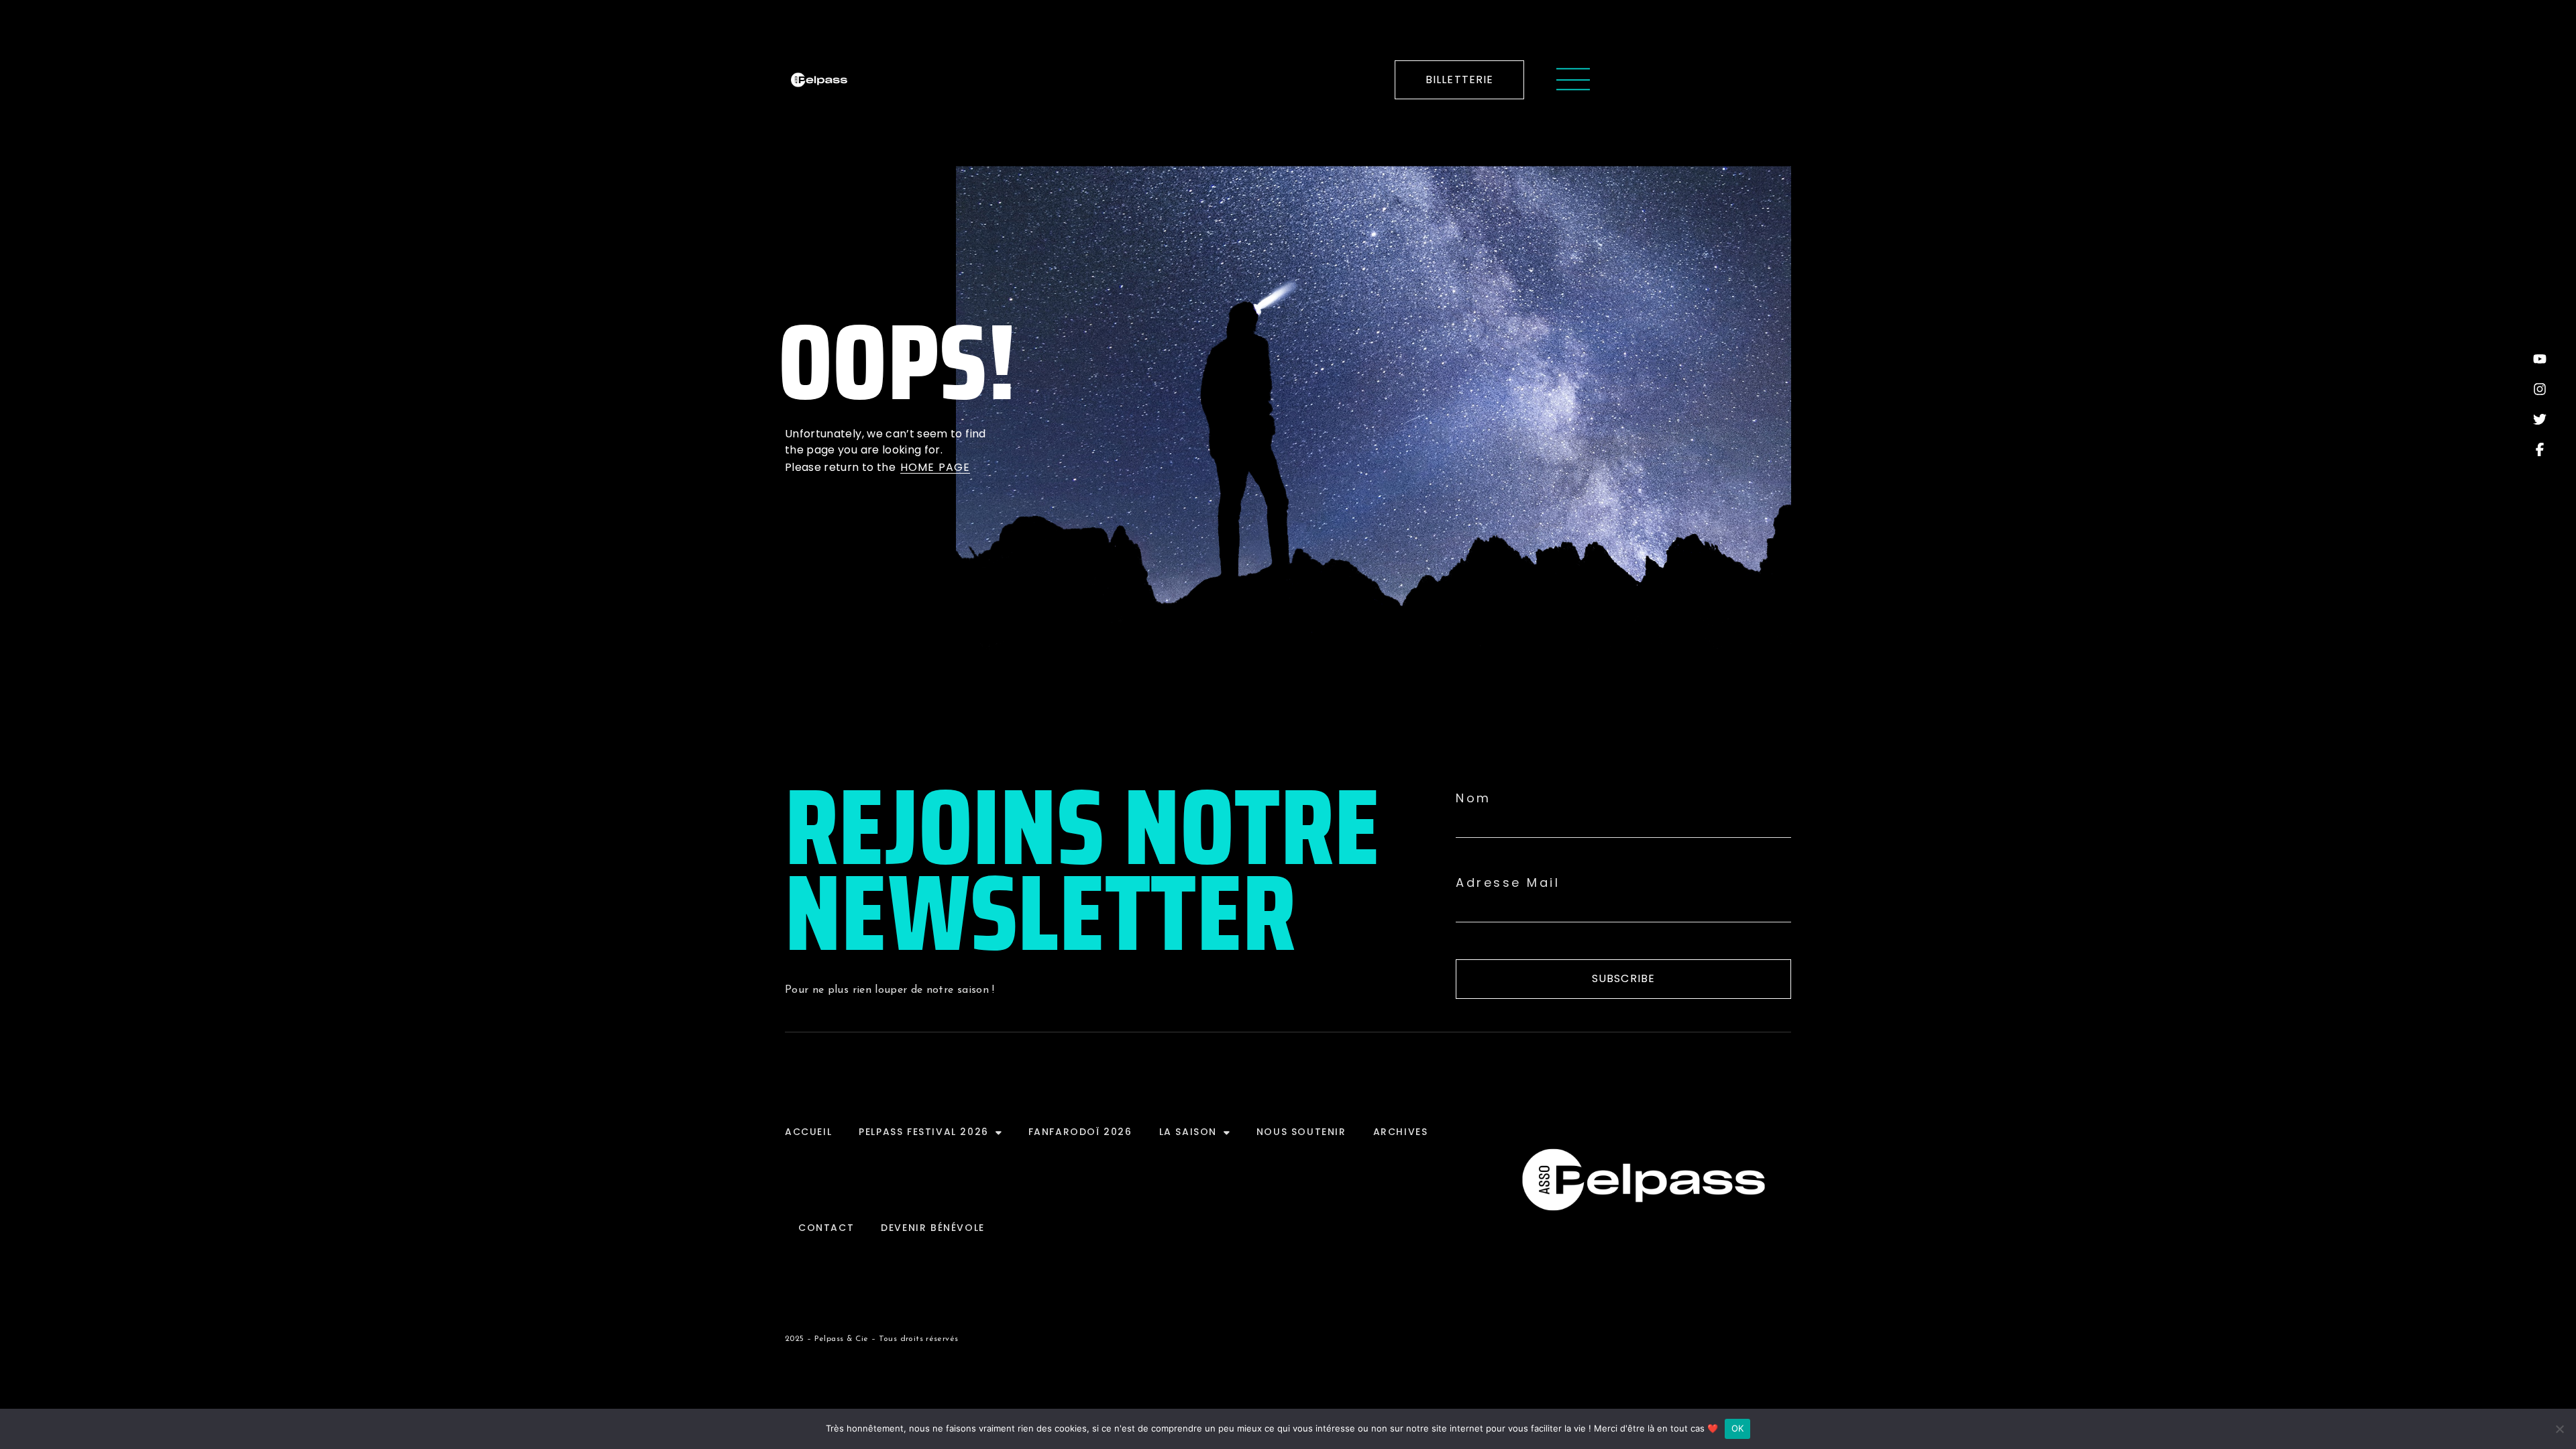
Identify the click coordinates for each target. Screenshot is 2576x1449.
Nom (1473, 798)
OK (1738, 1428)
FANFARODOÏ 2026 (1080, 1132)
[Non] (2559, 1429)
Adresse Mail (1508, 883)
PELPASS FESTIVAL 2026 (924, 1132)
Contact (826, 1228)
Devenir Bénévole (933, 1228)
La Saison (1188, 1132)
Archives (1401, 1132)
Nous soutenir (1301, 1132)
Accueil (808, 1132)
